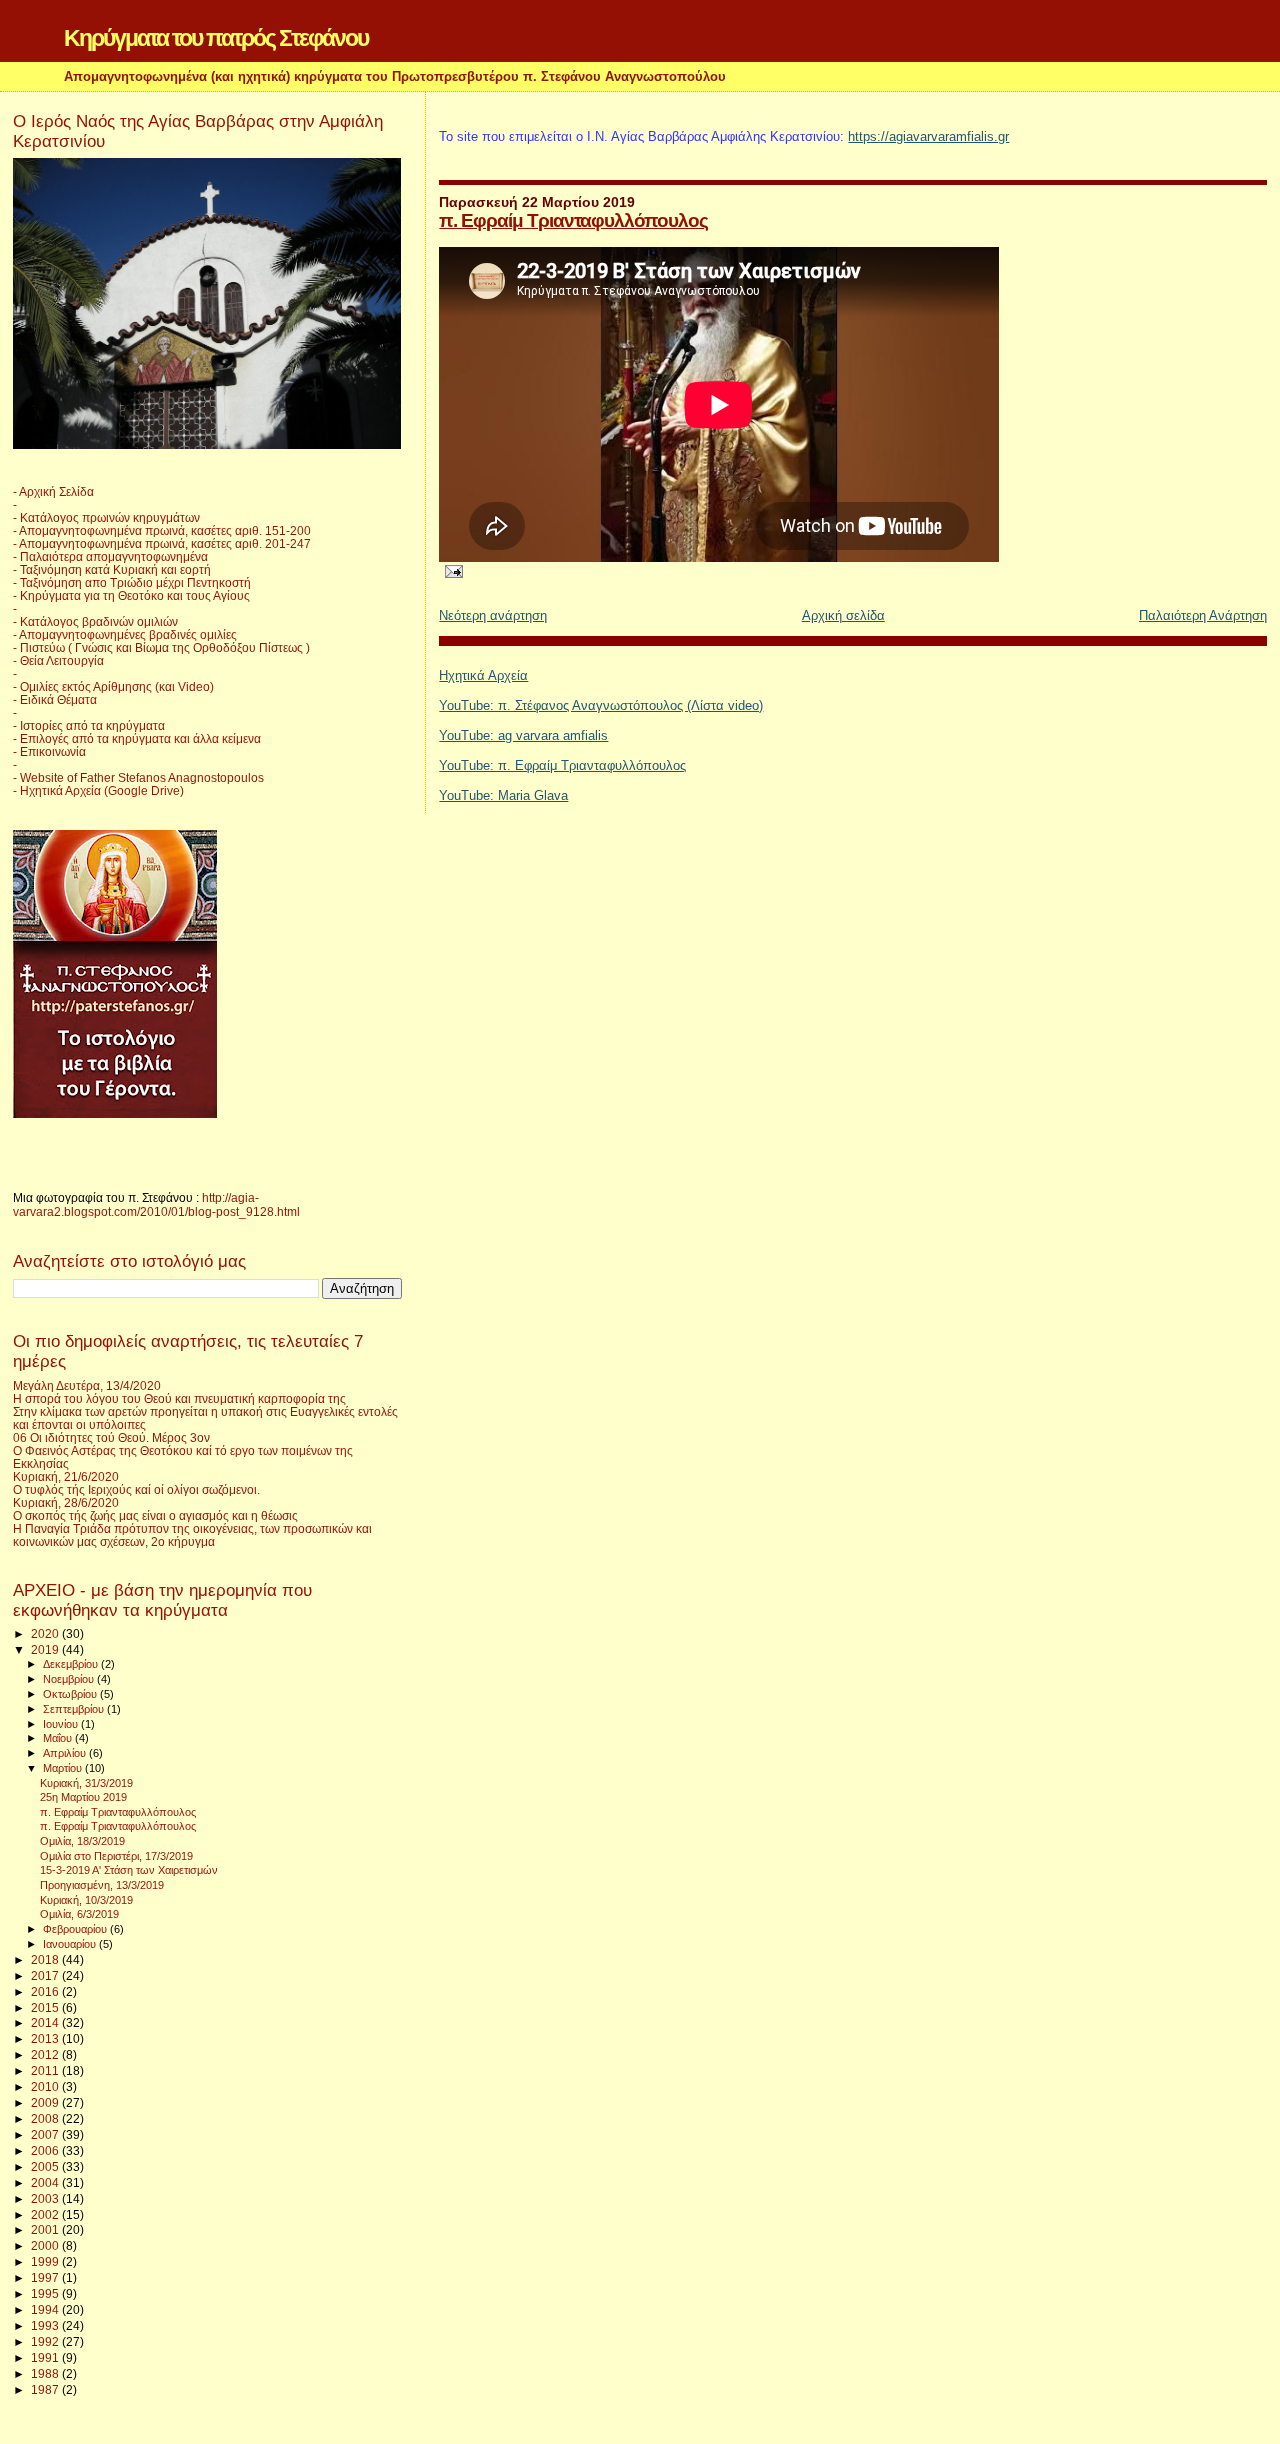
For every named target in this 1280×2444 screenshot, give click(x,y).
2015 (46, 2007)
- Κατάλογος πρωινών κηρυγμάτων (106, 517)
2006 (46, 2150)
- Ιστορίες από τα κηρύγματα (89, 725)
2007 (46, 2134)
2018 (46, 1959)
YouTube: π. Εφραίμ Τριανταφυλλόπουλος (562, 765)
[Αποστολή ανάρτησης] (450, 570)
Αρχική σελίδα (843, 615)
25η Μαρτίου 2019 (83, 1797)
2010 (46, 2086)
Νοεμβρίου (70, 1679)
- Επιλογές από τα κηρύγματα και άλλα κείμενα (137, 738)
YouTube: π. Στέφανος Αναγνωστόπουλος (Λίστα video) (601, 705)
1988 (46, 2373)
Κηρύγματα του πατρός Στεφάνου (216, 38)
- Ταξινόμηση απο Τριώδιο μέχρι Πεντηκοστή (132, 582)
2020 (46, 1633)
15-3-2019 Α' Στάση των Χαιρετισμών (129, 1870)
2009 (46, 2102)
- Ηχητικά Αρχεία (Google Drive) (98, 790)
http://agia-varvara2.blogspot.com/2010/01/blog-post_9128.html (156, 1205)
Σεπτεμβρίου (75, 1709)
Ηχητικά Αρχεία (483, 675)
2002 (46, 2214)
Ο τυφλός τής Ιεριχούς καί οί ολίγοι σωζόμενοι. (136, 1489)
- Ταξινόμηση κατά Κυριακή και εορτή (112, 569)
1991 (46, 2357)
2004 (46, 2182)
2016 (46, 1991)
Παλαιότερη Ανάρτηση (1203, 615)
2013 (46, 2038)
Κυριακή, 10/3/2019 (86, 1900)
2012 (46, 2054)
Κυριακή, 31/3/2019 (86, 1783)
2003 (46, 2198)
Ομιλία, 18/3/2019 (82, 1841)
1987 (46, 2389)
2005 (46, 2166)
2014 (46, 2022)
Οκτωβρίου (71, 1694)
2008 (46, 2118)
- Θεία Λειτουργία (58, 660)
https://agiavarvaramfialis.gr (928, 136)
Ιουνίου (62, 1724)
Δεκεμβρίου (72, 1664)
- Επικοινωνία (49, 751)
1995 (46, 2293)
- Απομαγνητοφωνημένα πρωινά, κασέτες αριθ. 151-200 (162, 530)
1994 (46, 2309)
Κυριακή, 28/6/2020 (66, 1502)
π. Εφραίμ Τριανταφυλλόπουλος (573, 220)
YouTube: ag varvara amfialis (523, 735)
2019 (46, 1649)
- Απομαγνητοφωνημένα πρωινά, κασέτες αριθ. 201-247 (162, 543)
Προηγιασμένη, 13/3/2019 (102, 1885)
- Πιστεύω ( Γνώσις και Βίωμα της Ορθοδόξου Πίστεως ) (161, 647)
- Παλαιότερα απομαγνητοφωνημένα (110, 556)
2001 (46, 2229)
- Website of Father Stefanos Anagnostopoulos (138, 777)
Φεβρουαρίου (76, 1929)
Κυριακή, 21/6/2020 (66, 1476)
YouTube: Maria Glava (503, 795)
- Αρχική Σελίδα (53, 491)
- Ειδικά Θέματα (55, 699)
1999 (46, 2261)
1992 (46, 2341)
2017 (46, 1975)
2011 (46, 2070)
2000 (46, 2245)
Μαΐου (59, 1738)
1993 (46, 2325)
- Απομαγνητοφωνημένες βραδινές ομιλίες (125, 634)
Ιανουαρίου (71, 1944)
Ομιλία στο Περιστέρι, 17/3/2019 (116, 1856)
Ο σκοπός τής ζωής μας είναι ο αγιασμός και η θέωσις (155, 1515)
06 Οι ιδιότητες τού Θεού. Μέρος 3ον (111, 1437)
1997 (46, 2277)
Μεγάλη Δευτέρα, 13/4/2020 (87, 1385)
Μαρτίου (64, 1768)
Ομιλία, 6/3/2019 (79, 1914)
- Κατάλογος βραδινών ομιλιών (95, 621)
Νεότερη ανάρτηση (493, 615)
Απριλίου (66, 1753)
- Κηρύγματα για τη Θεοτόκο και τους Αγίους (131, 595)
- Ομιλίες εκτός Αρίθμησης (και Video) (113, 686)
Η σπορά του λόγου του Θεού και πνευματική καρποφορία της (179, 1398)
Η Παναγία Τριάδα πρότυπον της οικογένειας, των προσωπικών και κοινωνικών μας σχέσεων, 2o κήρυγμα (192, 1535)
